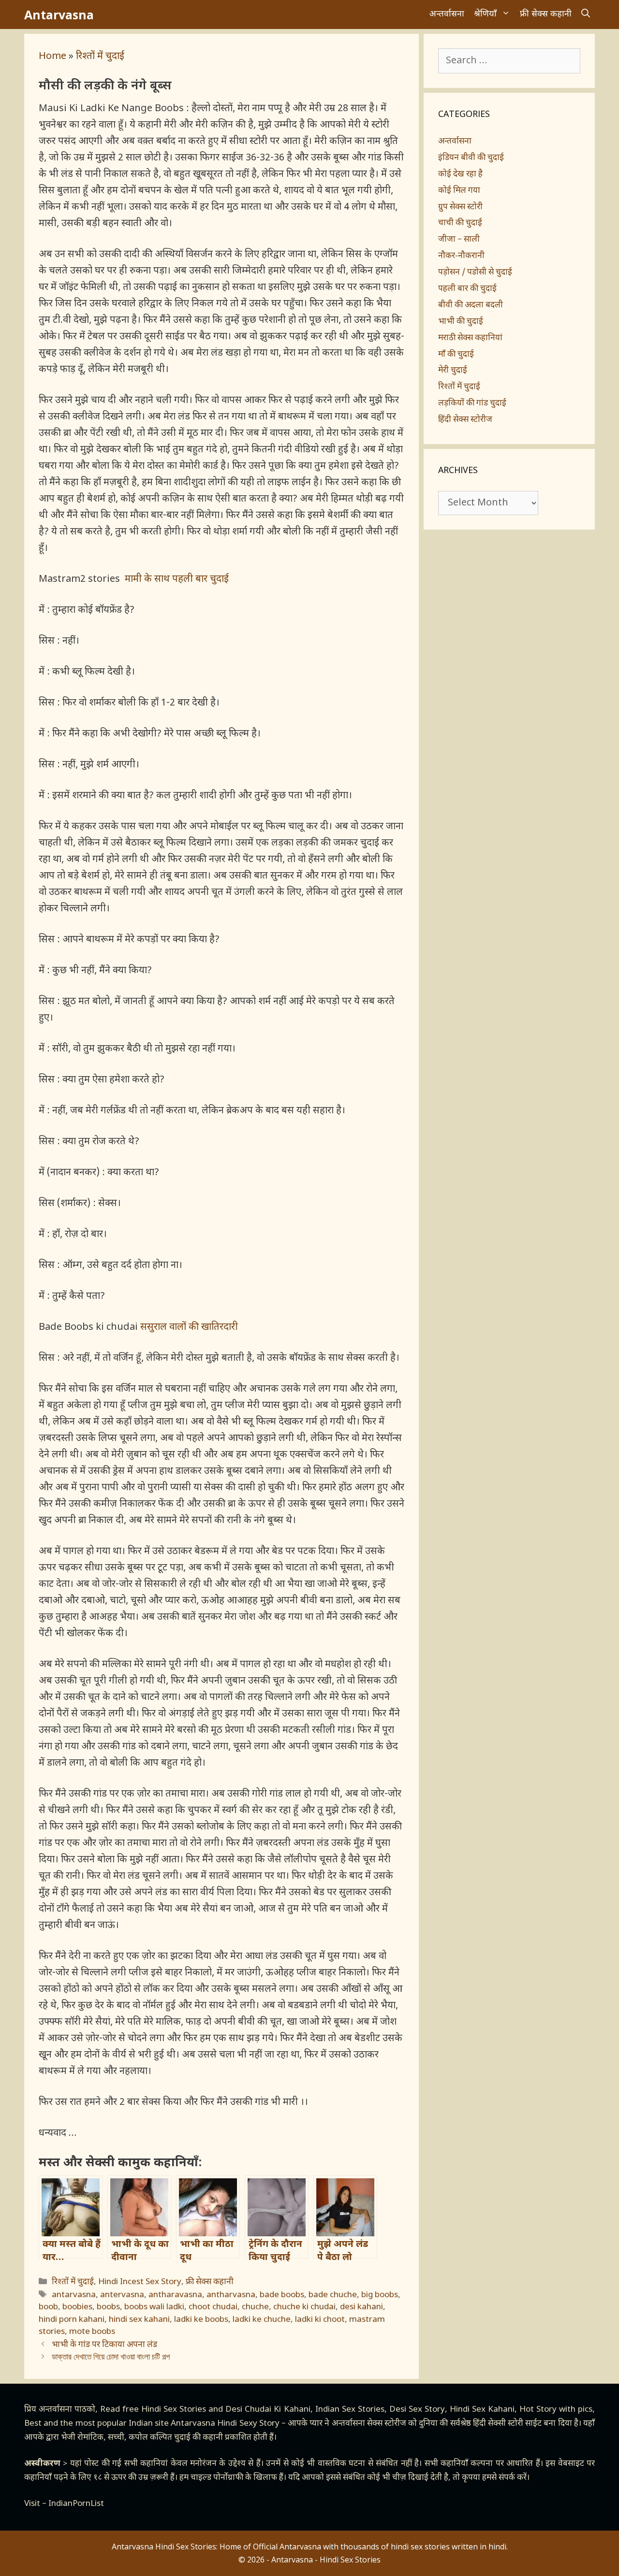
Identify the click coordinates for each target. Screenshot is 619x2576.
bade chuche (333, 2295)
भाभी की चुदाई (461, 322)
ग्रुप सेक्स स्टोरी (460, 207)
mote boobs (92, 2332)
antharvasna (231, 2295)
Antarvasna (59, 14)
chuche (255, 2307)
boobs (108, 2307)
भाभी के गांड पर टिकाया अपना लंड (104, 2345)
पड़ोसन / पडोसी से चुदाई (475, 273)
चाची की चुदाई (460, 223)
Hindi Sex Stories (174, 2410)
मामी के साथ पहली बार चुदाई (177, 579)
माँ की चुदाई (456, 355)
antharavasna (175, 2295)
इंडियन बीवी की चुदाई (471, 158)
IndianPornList (76, 2504)
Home (52, 57)
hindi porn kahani (72, 2320)
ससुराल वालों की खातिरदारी (189, 1327)
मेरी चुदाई (453, 371)
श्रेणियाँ (485, 14)
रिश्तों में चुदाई (100, 57)
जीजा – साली (459, 240)
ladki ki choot (320, 2320)
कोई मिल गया (459, 191)
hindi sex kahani (139, 2320)
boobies (77, 2307)
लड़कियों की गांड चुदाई (472, 403)
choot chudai (213, 2307)
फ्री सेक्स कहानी (546, 14)
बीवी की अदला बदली (471, 305)
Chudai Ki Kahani (277, 2410)
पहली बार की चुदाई (467, 289)
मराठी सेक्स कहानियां (470, 338)
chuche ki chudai (304, 2307)
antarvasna (74, 2295)
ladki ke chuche (262, 2320)
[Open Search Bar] (586, 14)
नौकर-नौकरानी (461, 256)
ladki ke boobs (201, 2320)
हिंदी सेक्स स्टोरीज (465, 420)
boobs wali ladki (154, 2307)
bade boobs (282, 2295)
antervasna (122, 2295)
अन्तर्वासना (447, 14)
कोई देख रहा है (460, 174)
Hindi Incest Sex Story (140, 2282)
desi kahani (361, 2307)
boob (48, 2307)
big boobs (380, 2295)
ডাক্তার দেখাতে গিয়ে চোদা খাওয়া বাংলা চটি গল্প (111, 2358)
